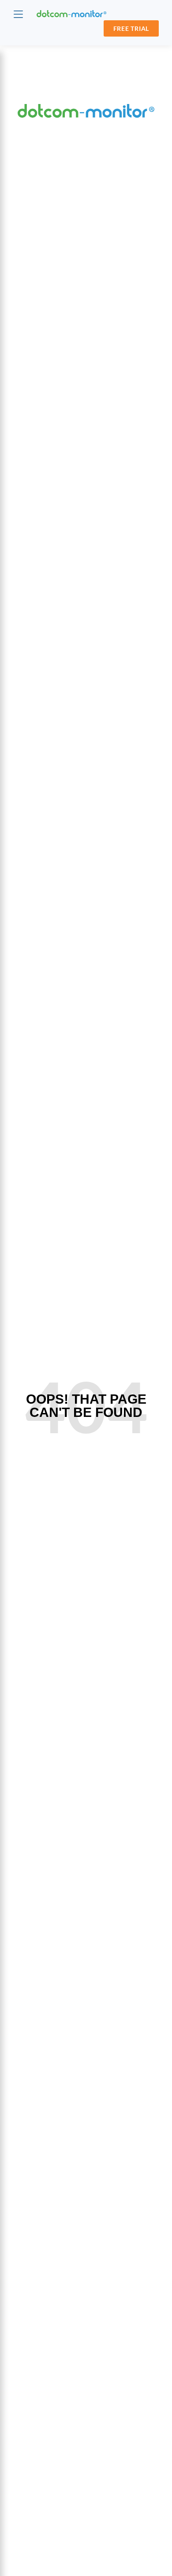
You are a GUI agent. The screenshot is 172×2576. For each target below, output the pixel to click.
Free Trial (131, 28)
